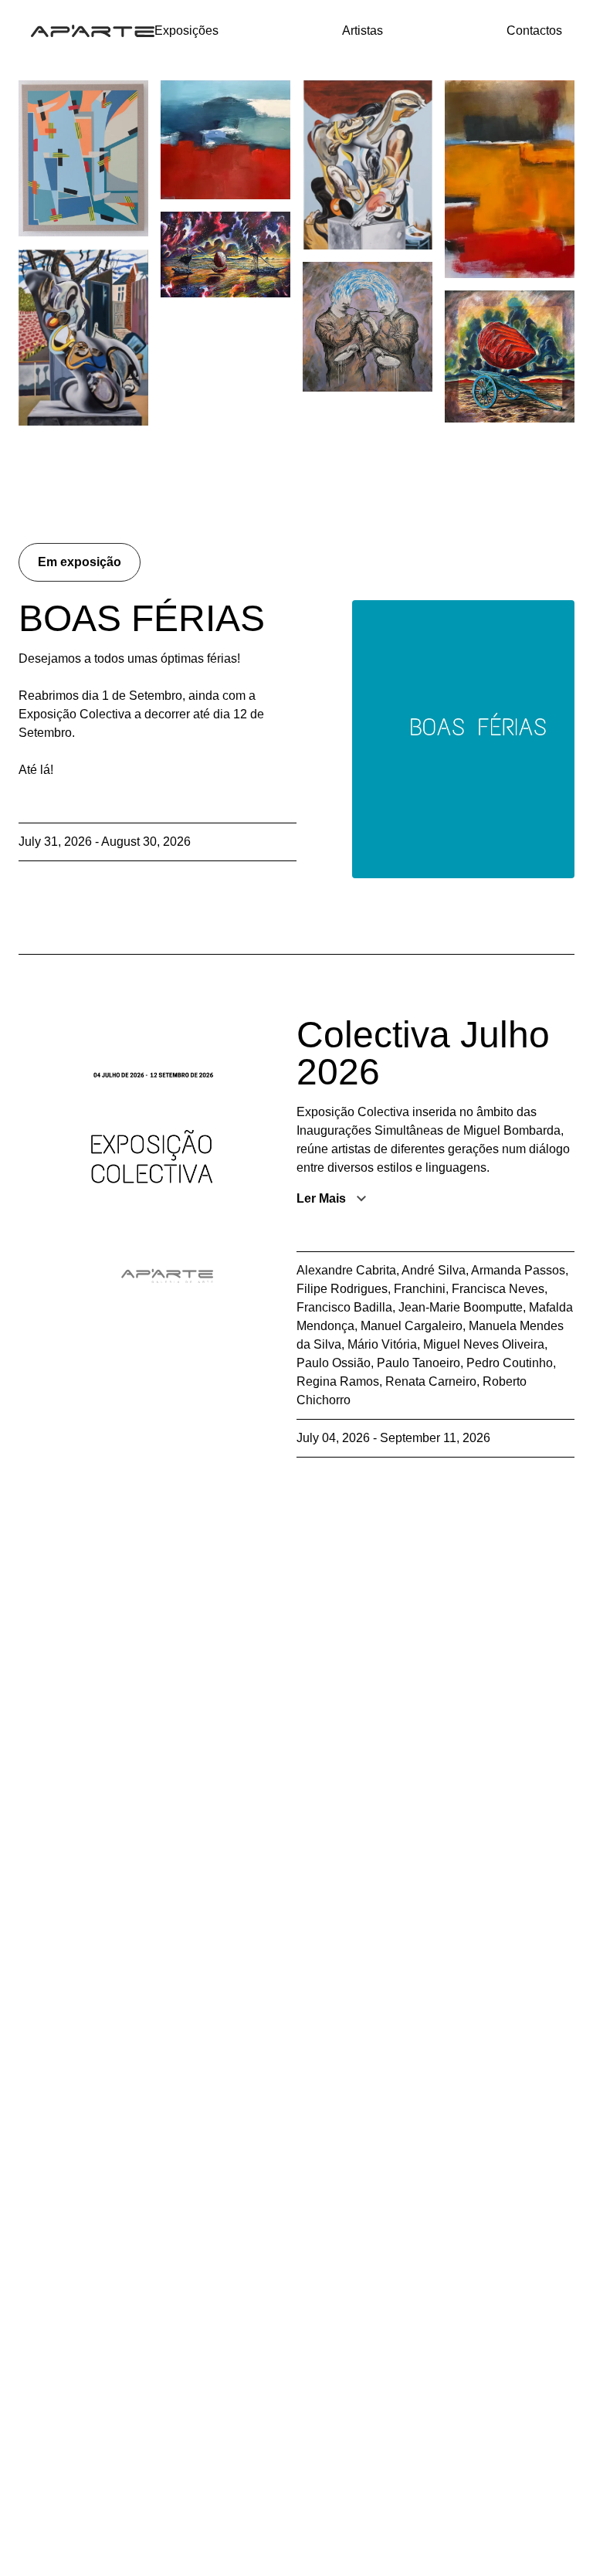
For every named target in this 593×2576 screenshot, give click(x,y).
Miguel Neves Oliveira (484, 1344)
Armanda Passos (518, 1270)
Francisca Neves (498, 1289)
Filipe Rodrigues (342, 1289)
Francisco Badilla (344, 1307)
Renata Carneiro (431, 1381)
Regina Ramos (338, 1381)
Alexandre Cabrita (346, 1270)
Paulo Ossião (334, 1363)
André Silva (434, 1270)
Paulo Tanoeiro (418, 1363)
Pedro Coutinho (510, 1363)
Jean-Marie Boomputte (461, 1307)
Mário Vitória (382, 1344)
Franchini (420, 1289)
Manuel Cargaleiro (412, 1326)
